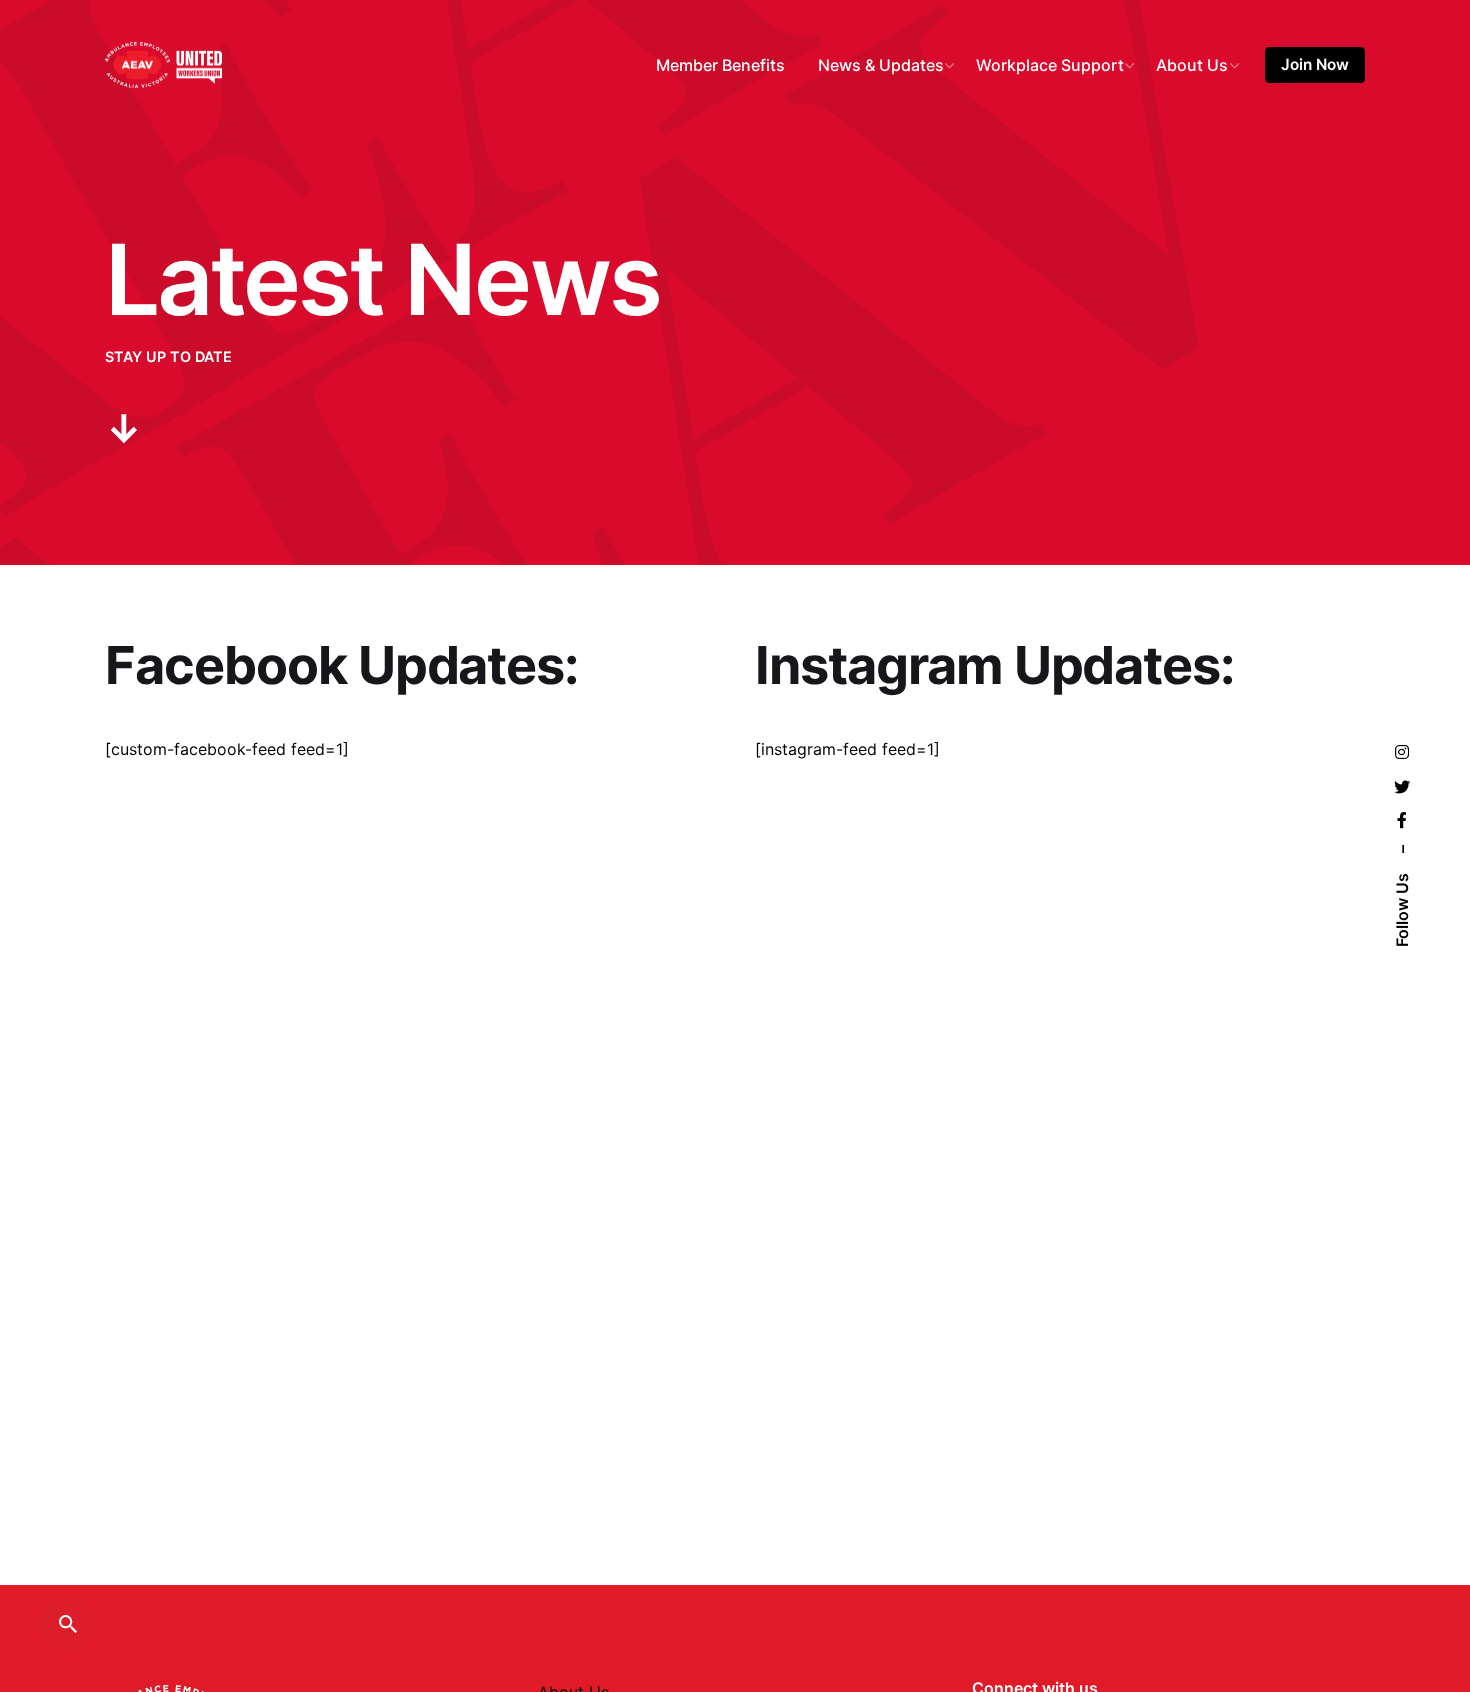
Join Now (1315, 64)
